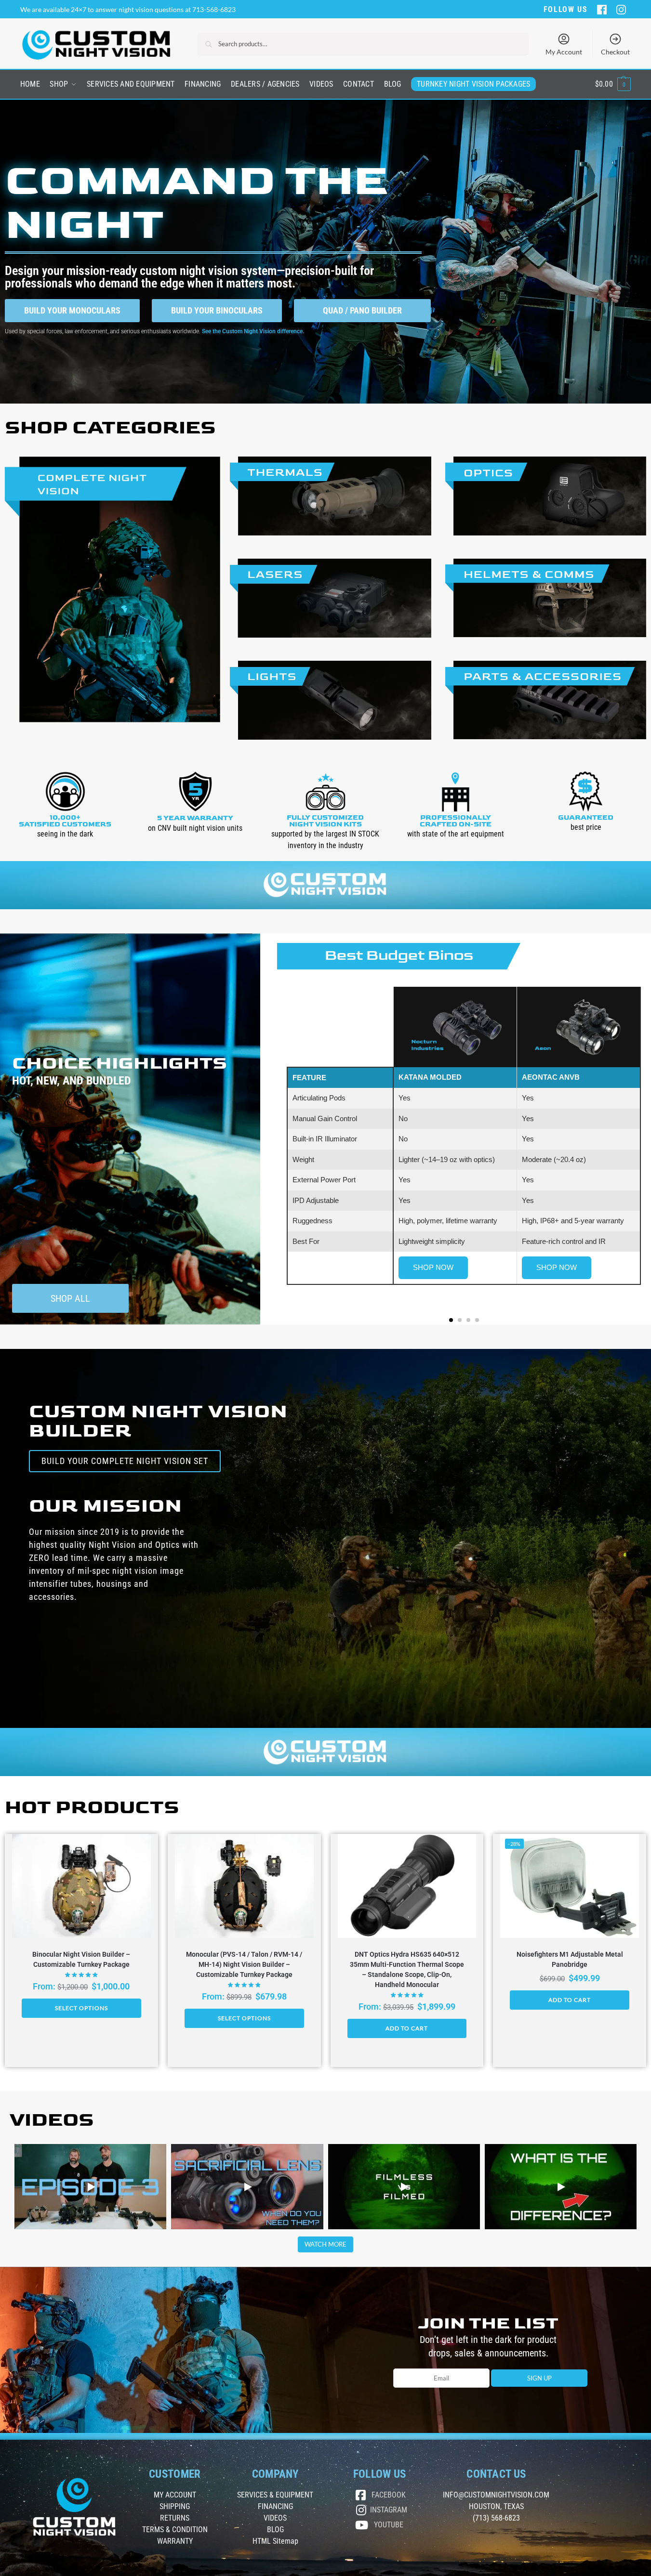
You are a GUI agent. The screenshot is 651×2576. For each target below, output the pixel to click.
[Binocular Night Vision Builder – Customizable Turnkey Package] (81, 1886)
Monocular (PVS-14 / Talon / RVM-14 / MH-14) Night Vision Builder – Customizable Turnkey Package (244, 1964)
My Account (564, 52)
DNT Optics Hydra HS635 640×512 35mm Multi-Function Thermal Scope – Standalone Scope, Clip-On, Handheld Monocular (407, 1969)
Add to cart (407, 2028)
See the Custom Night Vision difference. (254, 331)
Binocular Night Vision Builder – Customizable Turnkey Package (81, 1959)
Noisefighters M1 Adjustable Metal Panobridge (570, 1959)
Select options (81, 2008)
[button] (613, 84)
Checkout (615, 52)
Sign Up (539, 2378)
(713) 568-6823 (496, 2518)
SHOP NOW (433, 1267)
